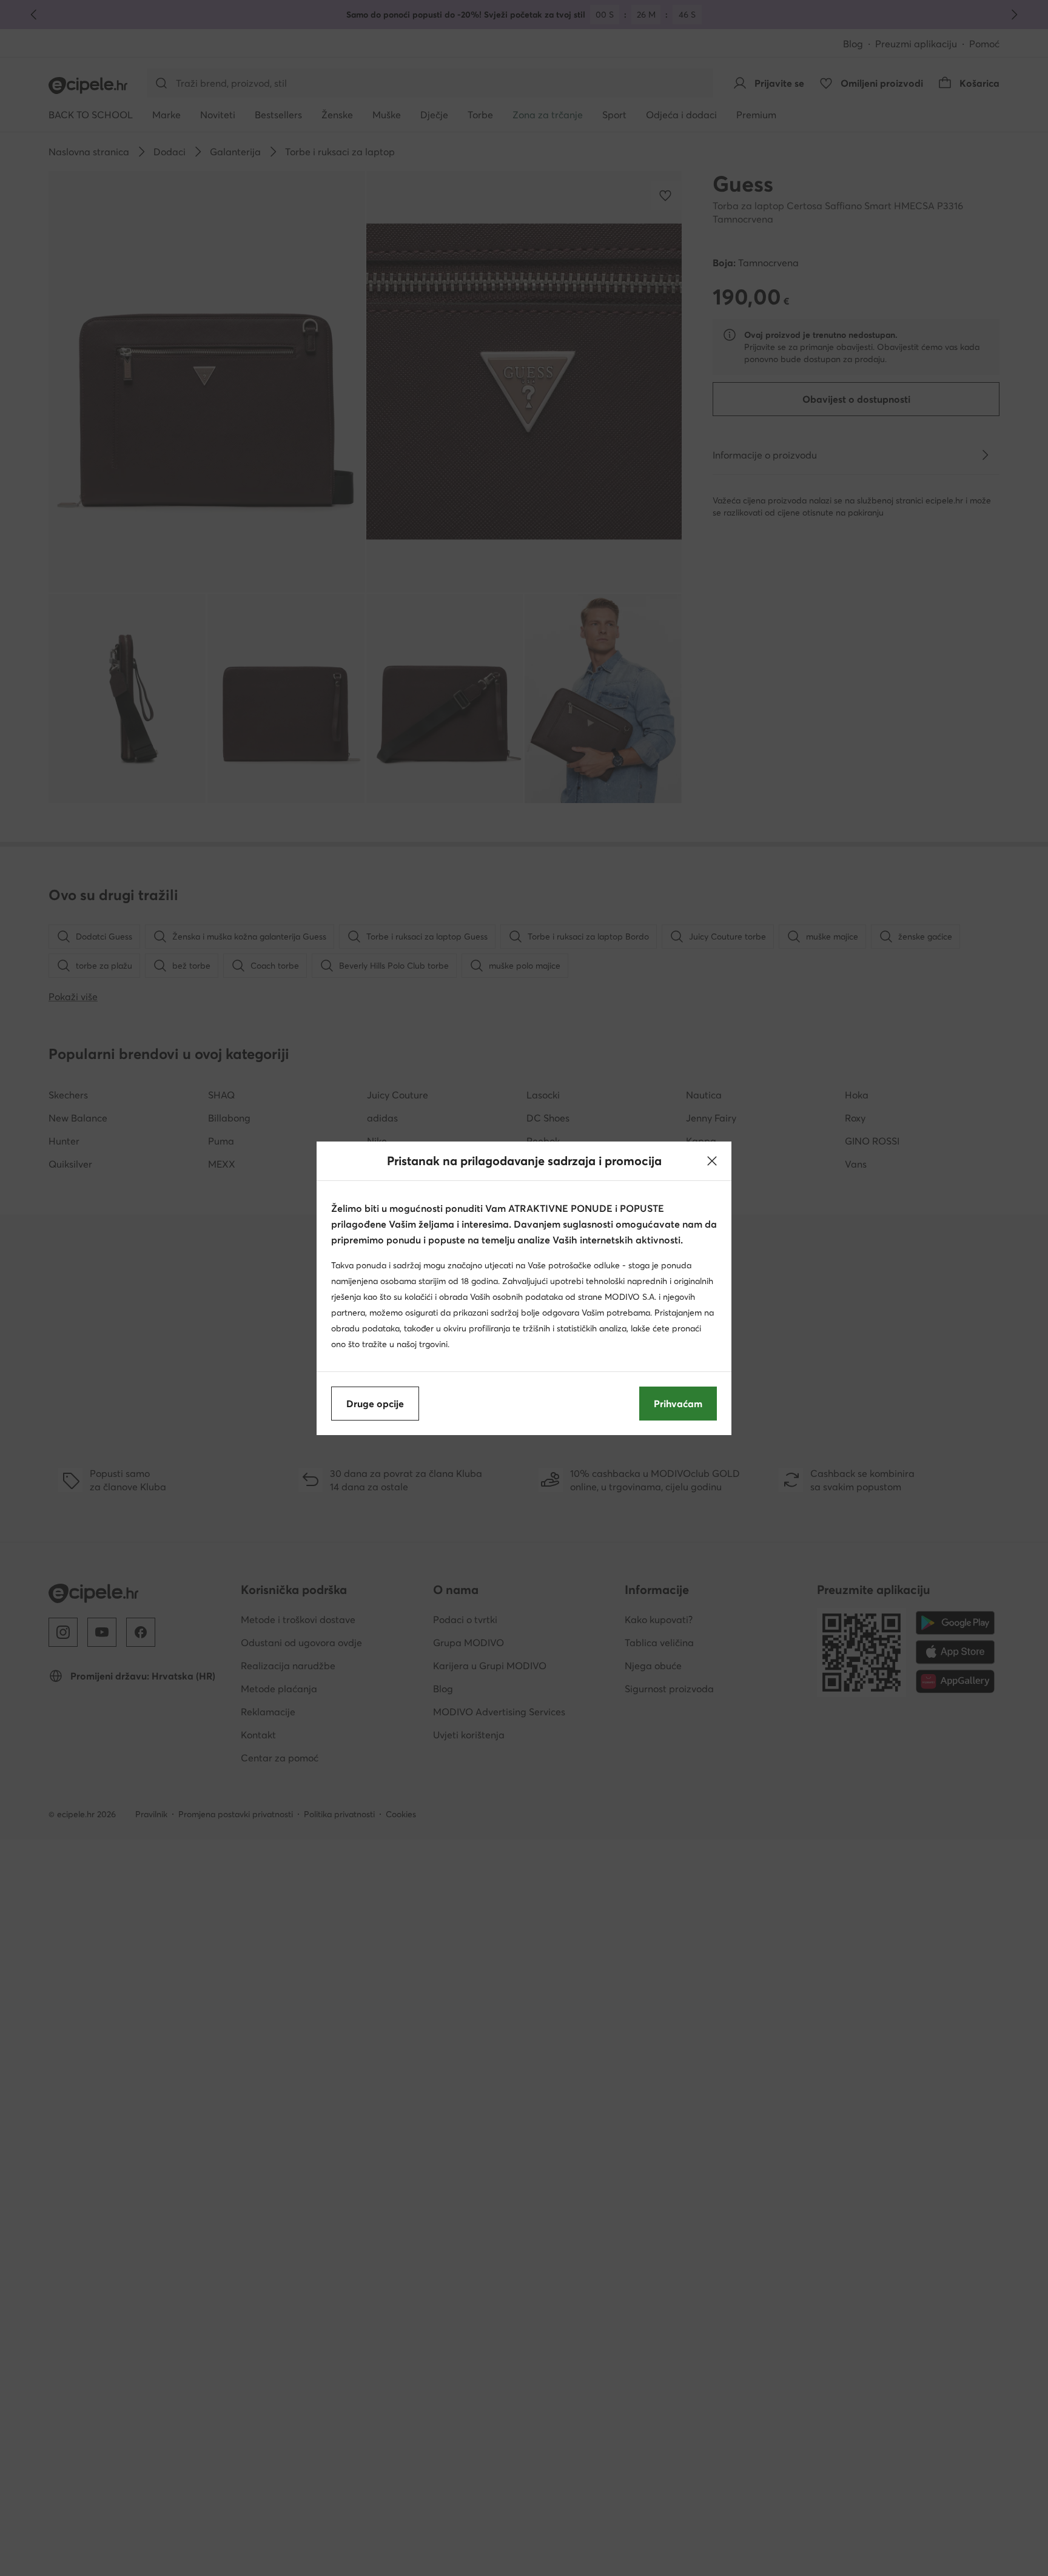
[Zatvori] (712, 1161)
